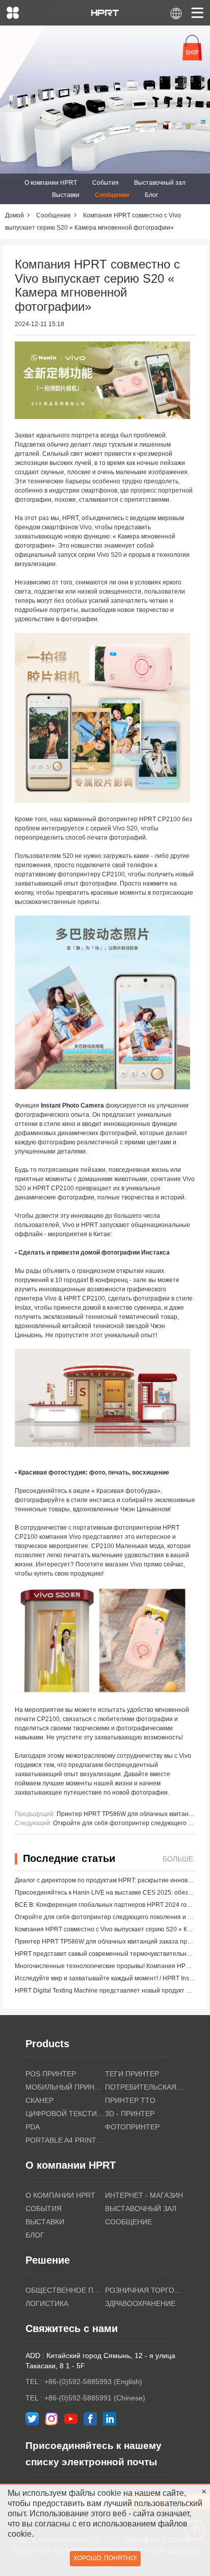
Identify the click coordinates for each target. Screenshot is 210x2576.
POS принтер (51, 2074)
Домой (15, 215)
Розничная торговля (145, 2290)
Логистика (47, 2303)
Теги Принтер (132, 2074)
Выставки (66, 195)
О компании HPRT (51, 183)
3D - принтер (130, 2114)
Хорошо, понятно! (105, 2558)
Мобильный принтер (65, 2087)
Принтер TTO (130, 2100)
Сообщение (112, 195)
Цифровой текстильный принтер (65, 2114)
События (106, 183)
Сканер (40, 2100)
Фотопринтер (132, 2127)
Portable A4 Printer (65, 2140)
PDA (33, 2127)
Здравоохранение (140, 2303)
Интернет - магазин (144, 2195)
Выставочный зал (160, 183)
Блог (151, 195)
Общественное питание (65, 2290)
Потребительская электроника (145, 2087)
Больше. (179, 1859)
